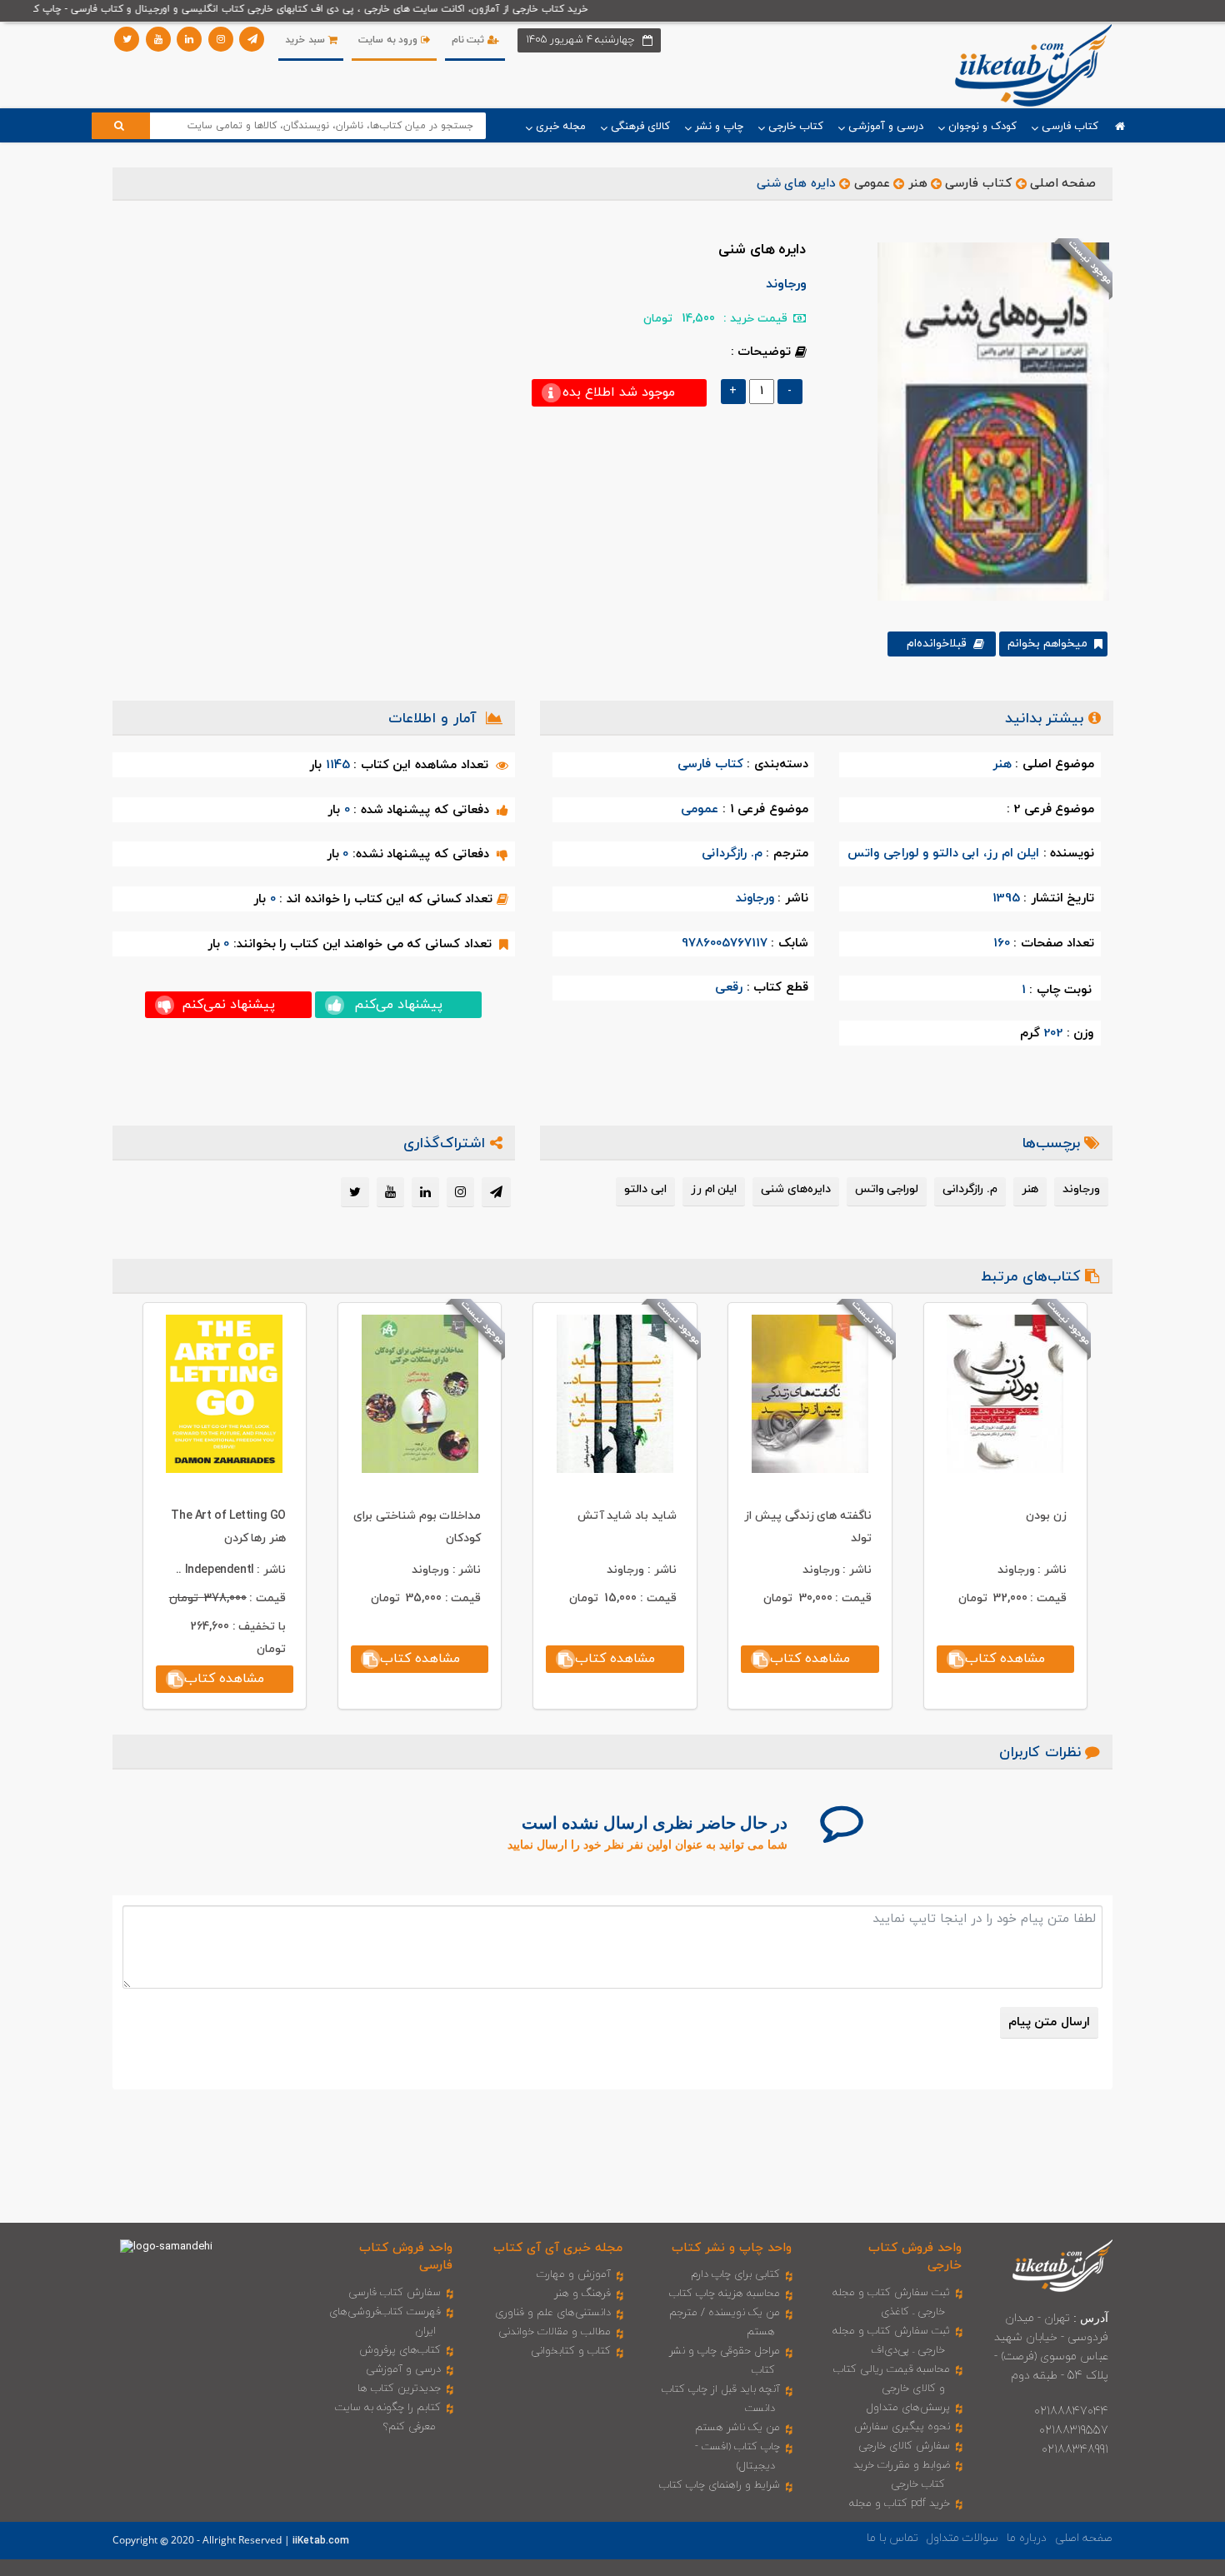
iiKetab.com (321, 2541)
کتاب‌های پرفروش (400, 2350)
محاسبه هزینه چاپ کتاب (725, 2294)
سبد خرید (306, 40)
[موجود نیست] (987, 421)
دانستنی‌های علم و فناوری (553, 2313)
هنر (918, 184)
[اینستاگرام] (221, 39)
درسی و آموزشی (403, 2369)
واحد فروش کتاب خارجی (915, 2257)
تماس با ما (892, 2538)
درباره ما (1027, 2538)
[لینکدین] (189, 39)
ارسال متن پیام (1049, 2022)
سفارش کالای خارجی (904, 2446)
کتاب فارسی (978, 184)
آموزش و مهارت (574, 2274)
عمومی (872, 184)
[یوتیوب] (158, 39)
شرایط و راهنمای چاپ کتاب (720, 2485)
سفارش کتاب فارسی (395, 2293)
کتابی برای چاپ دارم (735, 2274)
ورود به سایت (390, 40)
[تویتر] (127, 39)
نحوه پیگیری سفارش (902, 2427)
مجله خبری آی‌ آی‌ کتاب (558, 2248)
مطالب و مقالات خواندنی (555, 2332)
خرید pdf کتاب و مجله (900, 2504)
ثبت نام (470, 40)
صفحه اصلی (1063, 184)
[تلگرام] (252, 39)
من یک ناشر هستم (737, 2428)
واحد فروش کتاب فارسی (406, 2257)
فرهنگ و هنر (582, 2294)
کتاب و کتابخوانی (571, 2351)
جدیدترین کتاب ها (399, 2389)
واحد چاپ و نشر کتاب (732, 2248)
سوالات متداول (962, 2538)
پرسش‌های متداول (908, 2408)
